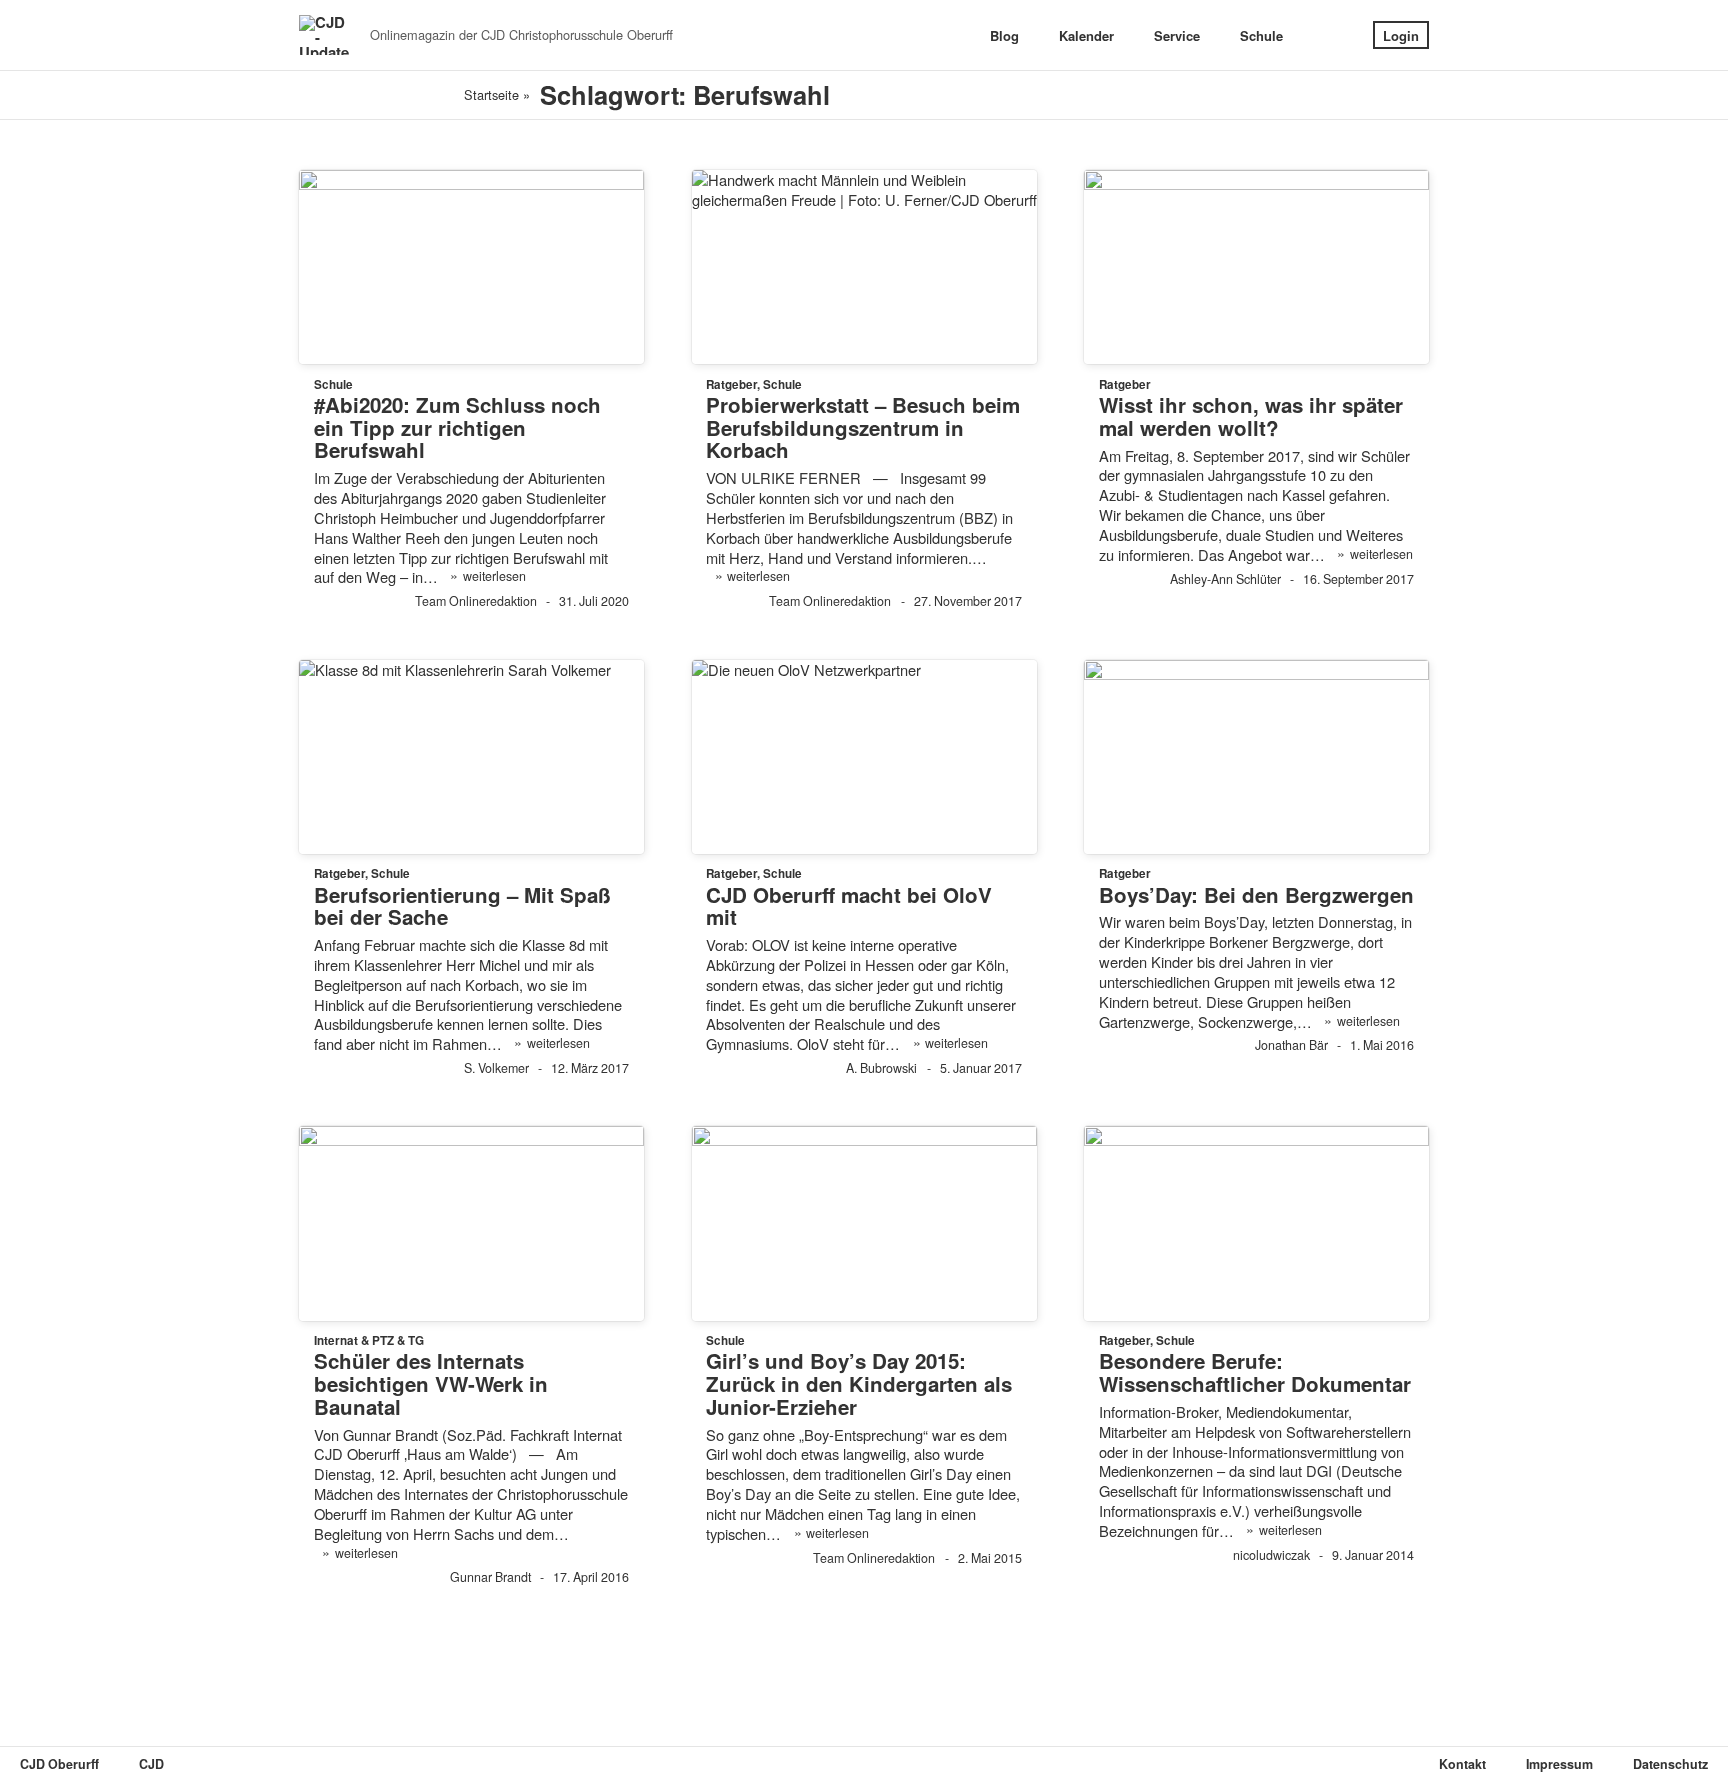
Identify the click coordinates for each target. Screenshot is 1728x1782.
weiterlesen (487, 575)
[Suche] (1328, 35)
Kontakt (1462, 1764)
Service (1177, 35)
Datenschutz (1670, 1764)
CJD (151, 1764)
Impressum (1559, 1764)
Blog (1004, 35)
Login (1401, 35)
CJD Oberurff (59, 1764)
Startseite (491, 94)
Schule (1261, 35)
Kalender (1086, 35)
